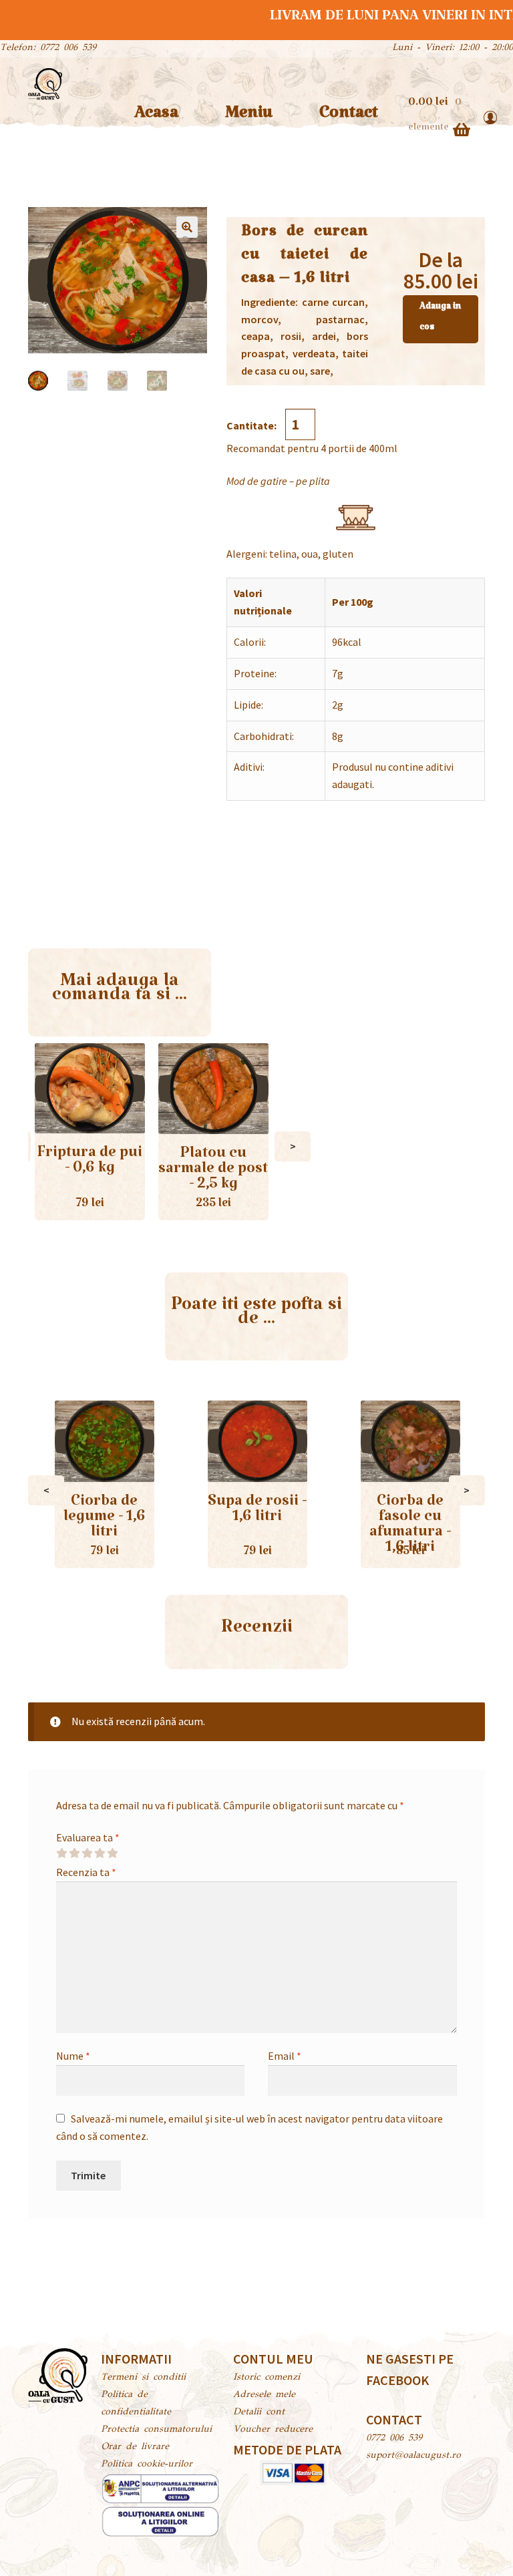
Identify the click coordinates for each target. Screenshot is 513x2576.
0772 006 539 (394, 2438)
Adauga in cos (440, 319)
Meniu (249, 117)
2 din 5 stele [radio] (74, 1853)
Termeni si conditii (143, 2378)
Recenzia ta (86, 1872)
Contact (349, 117)
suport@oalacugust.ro (413, 2456)
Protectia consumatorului (156, 2430)
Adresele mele (264, 2395)
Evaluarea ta (88, 1837)
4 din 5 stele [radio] (100, 1853)
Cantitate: (252, 425)
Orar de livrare (135, 2447)
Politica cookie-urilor (147, 2464)
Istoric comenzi (267, 2378)
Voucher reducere (273, 2430)
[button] (187, 227)
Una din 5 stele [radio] (61, 1853)
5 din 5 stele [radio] (112, 1853)
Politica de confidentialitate (136, 2404)
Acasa (156, 117)
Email (285, 2056)
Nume (73, 2056)
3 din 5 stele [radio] (87, 1853)
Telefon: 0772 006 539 (48, 48)
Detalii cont (259, 2412)
